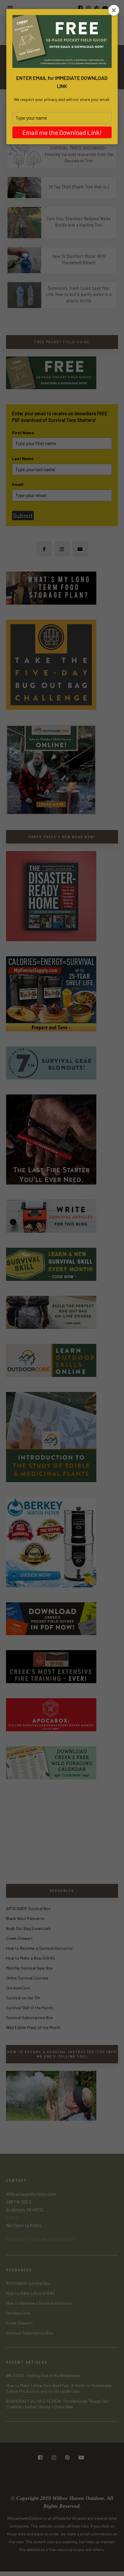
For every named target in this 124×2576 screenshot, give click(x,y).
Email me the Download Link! (62, 132)
